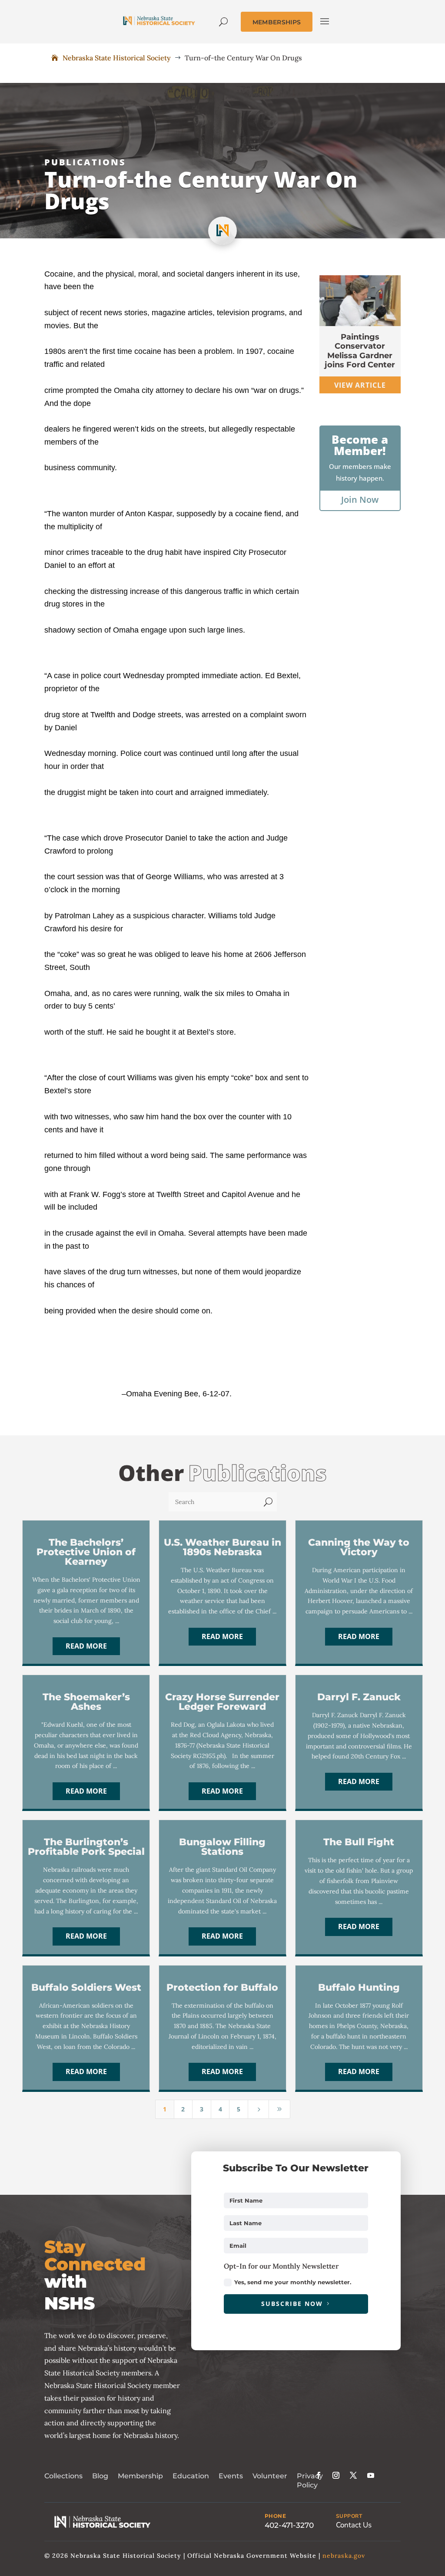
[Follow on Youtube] (371, 2475)
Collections (63, 2476)
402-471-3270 (289, 2525)
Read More (86, 1646)
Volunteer (270, 2476)
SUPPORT (349, 2516)
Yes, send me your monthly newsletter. (293, 2282)
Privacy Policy (310, 2480)
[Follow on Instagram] (336, 2475)
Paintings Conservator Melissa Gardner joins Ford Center (360, 351)
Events (231, 2476)
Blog (100, 2476)
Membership (140, 2476)
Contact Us (354, 2525)
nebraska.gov (344, 2556)
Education (191, 2476)
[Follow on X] (353, 2475)
